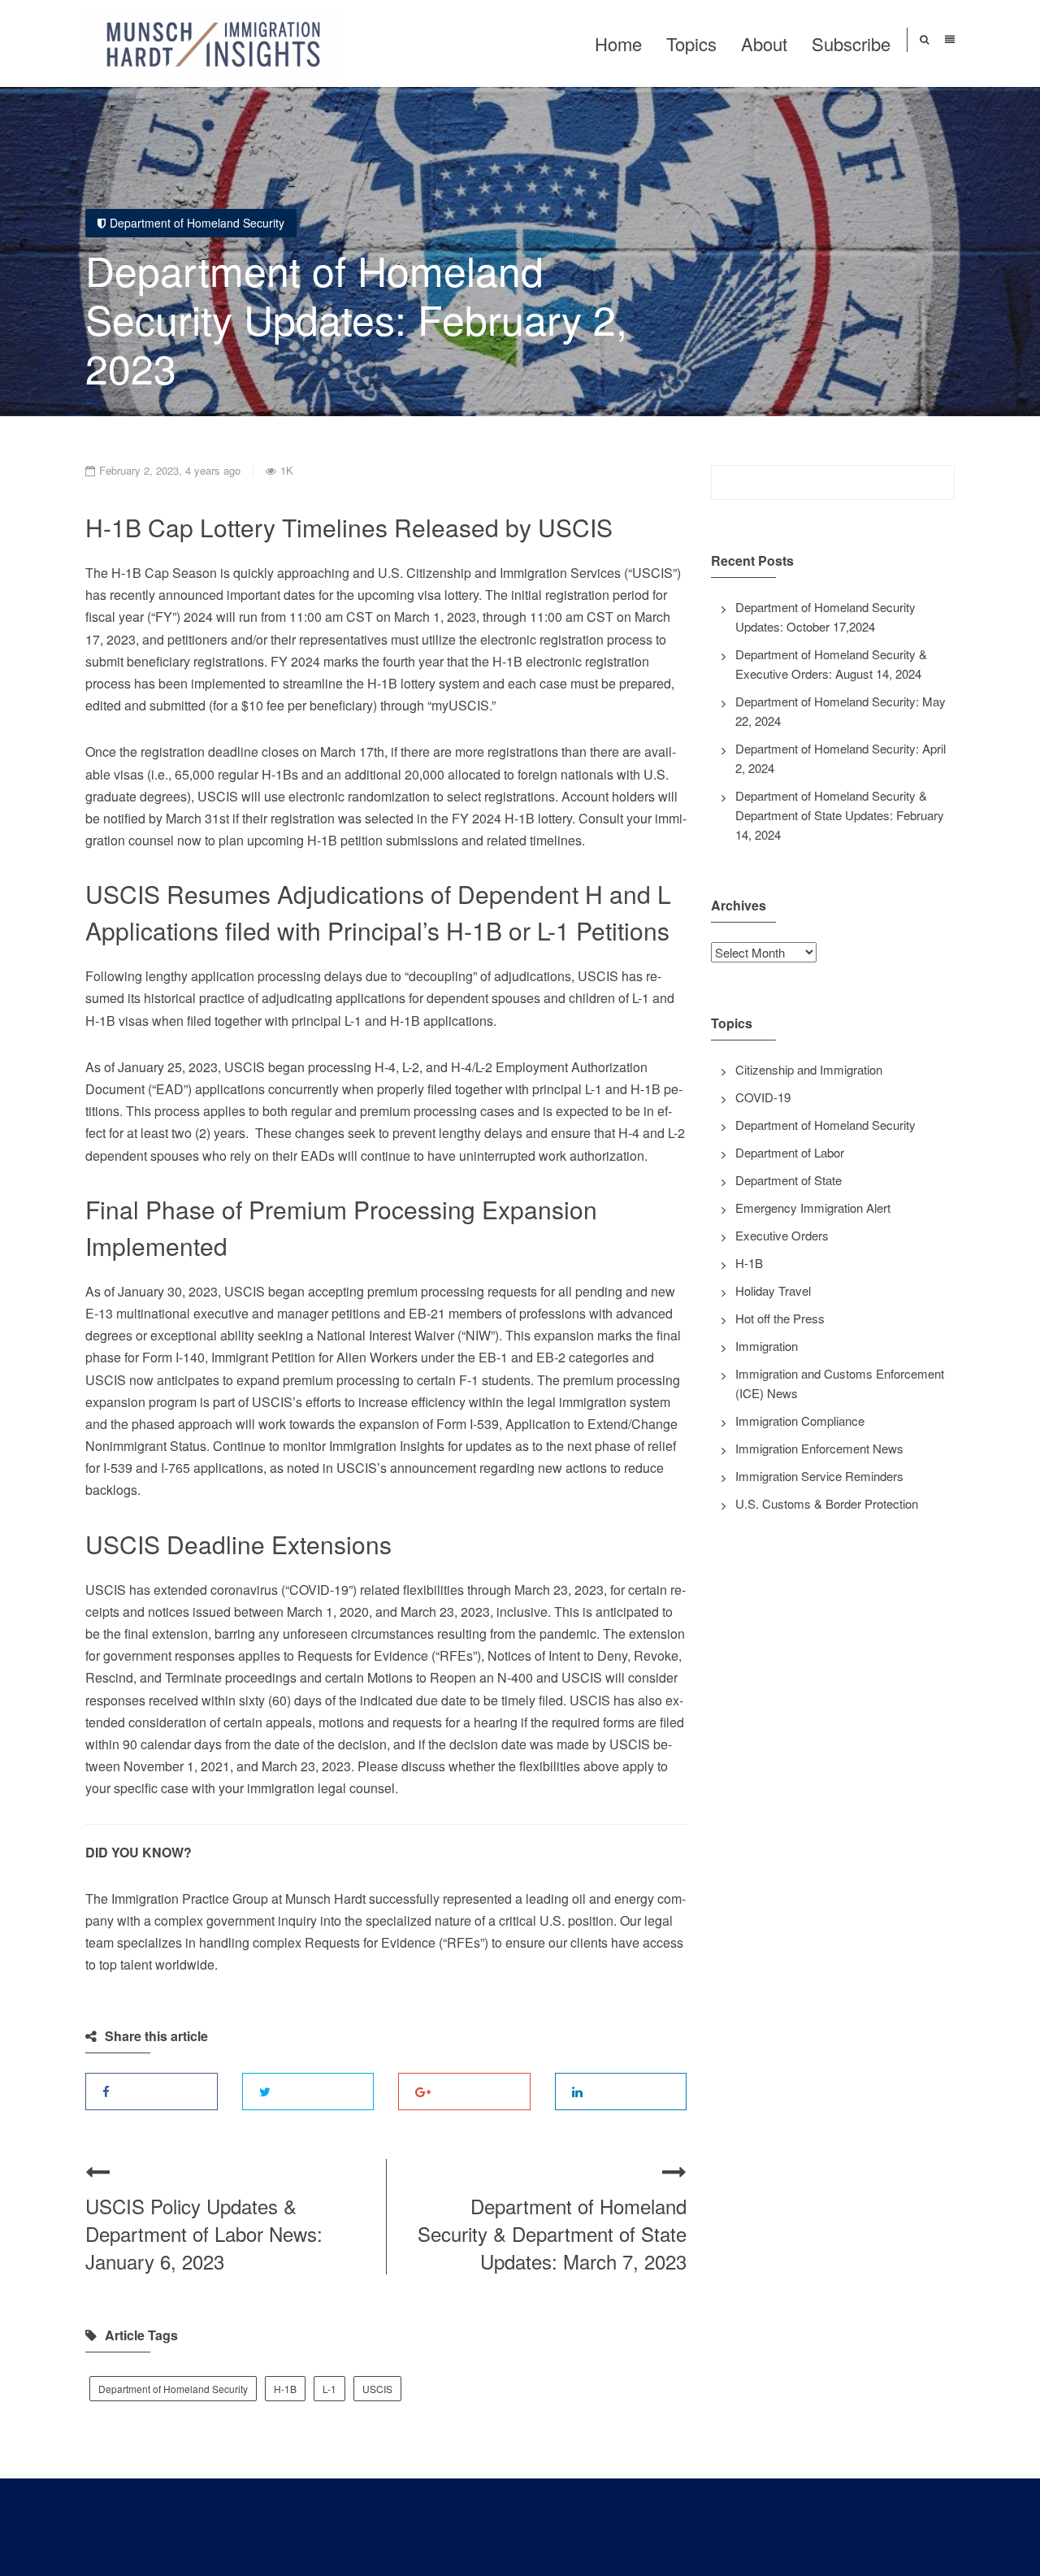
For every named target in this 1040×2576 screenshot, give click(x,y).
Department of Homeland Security (197, 223)
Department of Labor (790, 1152)
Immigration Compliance (800, 1420)
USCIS (377, 2389)
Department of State (789, 1180)
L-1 (329, 2389)
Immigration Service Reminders (819, 1476)
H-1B (285, 2389)
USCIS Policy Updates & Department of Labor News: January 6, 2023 (204, 2233)
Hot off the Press (780, 1318)
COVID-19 (763, 1097)
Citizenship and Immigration (809, 1069)
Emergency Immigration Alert (813, 1208)
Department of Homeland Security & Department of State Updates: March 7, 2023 (552, 2233)
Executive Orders (782, 1235)
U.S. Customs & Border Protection (827, 1503)
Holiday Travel (773, 1290)
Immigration (767, 1346)
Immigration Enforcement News (819, 1448)
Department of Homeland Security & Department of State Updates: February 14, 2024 (840, 815)
